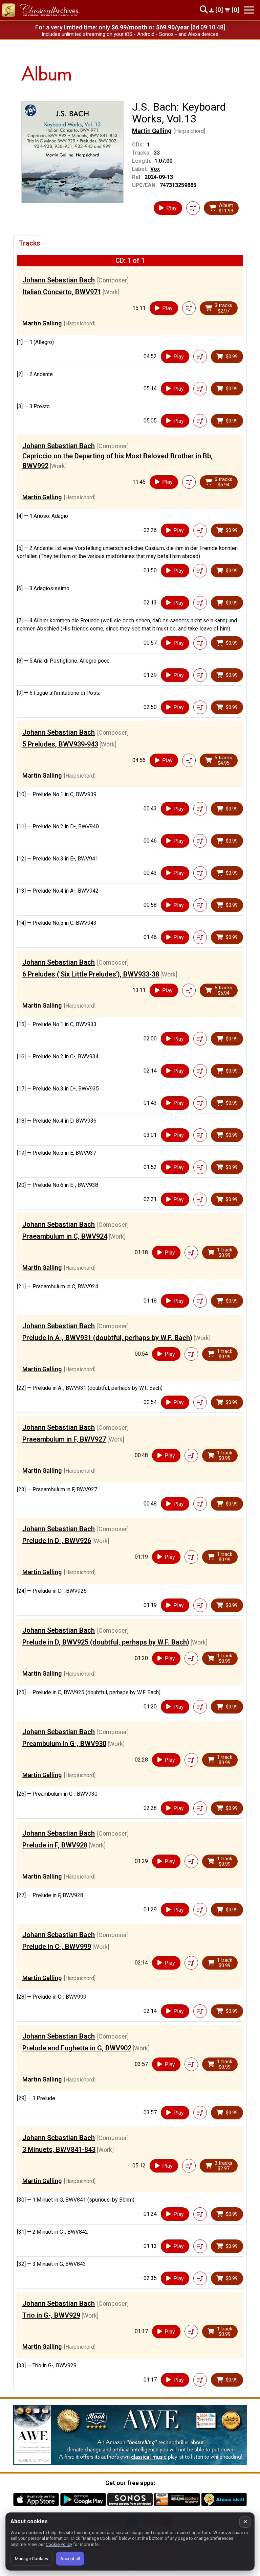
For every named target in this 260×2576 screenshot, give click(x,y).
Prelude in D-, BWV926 (57, 1541)
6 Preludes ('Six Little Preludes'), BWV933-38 (91, 974)
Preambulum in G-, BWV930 (64, 1744)
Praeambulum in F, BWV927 (64, 1439)
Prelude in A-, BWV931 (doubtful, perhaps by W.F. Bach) (107, 1338)
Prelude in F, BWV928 (55, 1845)
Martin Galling (152, 131)
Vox (155, 169)
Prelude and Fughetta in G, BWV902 (77, 2048)
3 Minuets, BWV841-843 (59, 2149)
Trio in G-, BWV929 (51, 2315)
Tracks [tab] (30, 243)
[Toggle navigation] (249, 10)
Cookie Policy (59, 2544)
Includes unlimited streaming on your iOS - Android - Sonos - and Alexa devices (130, 34)
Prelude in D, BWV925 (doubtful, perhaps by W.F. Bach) (106, 1642)
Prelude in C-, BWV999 (57, 1947)
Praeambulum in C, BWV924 (65, 1236)
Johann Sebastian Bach (59, 280)
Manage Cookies (31, 2559)
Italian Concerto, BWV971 (62, 292)
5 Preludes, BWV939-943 (60, 744)
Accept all (70, 2559)
